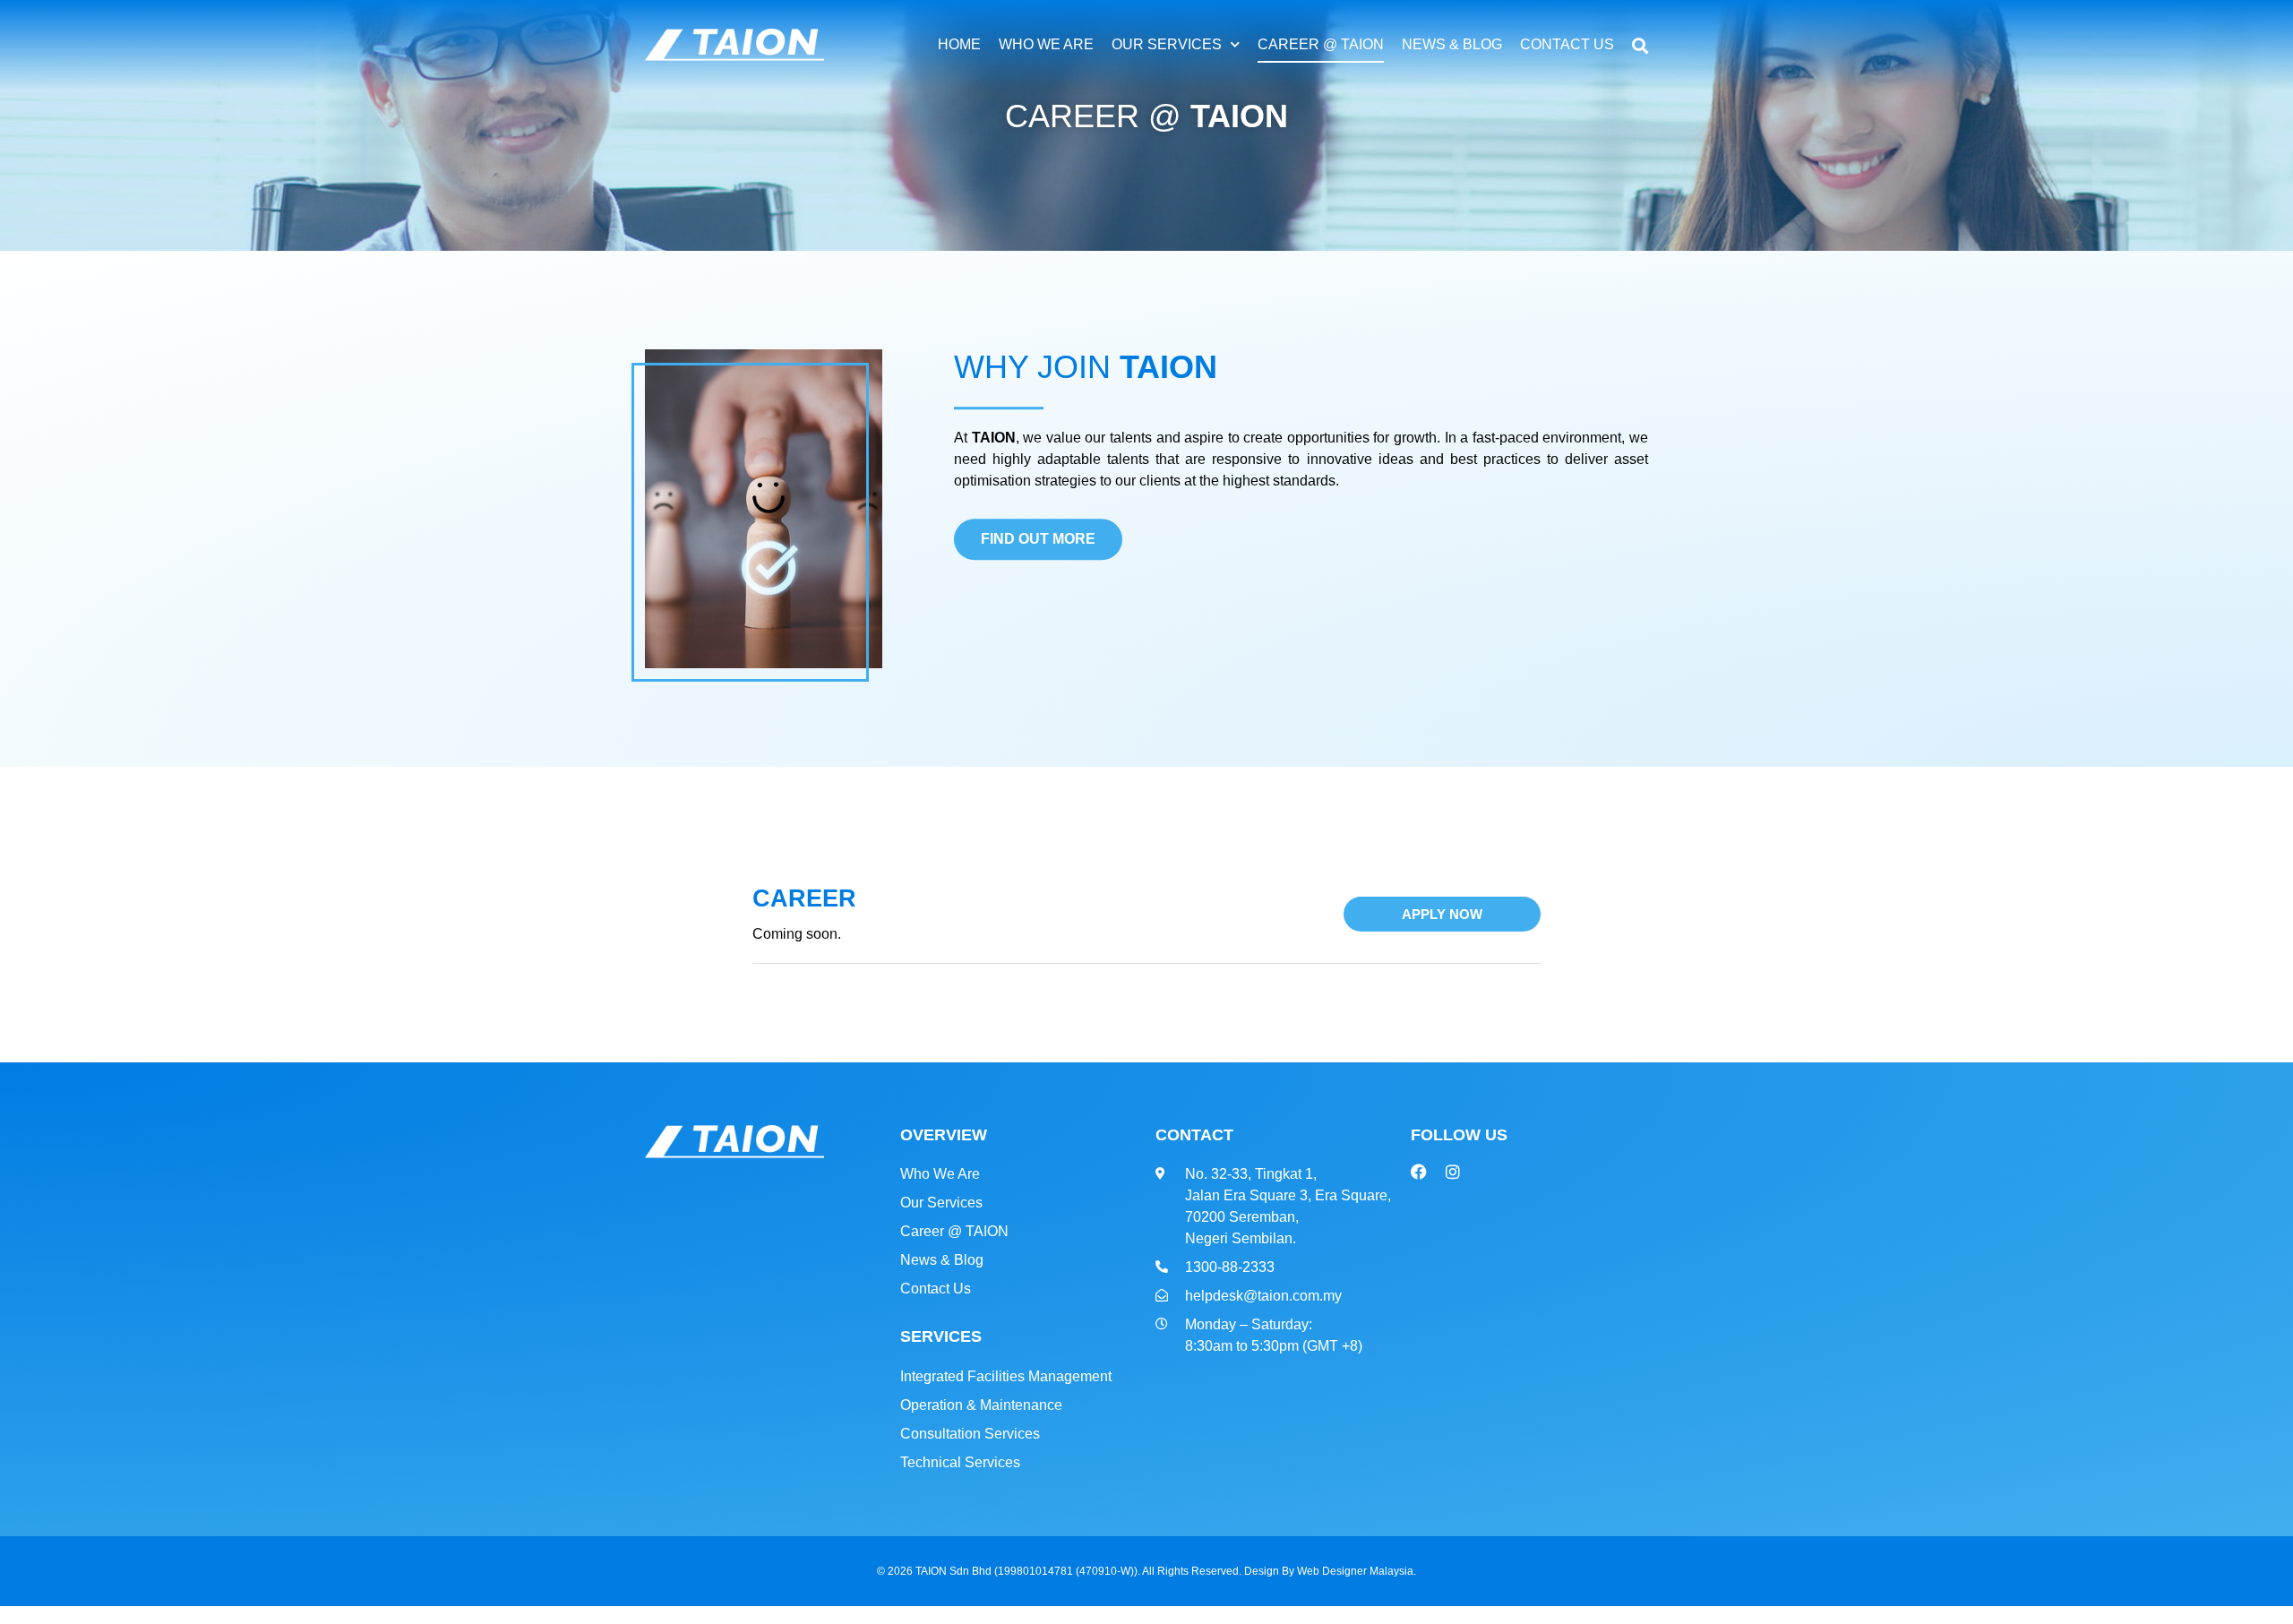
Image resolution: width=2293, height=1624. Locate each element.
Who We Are (1046, 44)
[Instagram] (1453, 1172)
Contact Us (1567, 44)
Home (959, 44)
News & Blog (1452, 44)
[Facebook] (1419, 1172)
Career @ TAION (1321, 44)
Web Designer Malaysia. (1357, 1571)
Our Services (1167, 44)
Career (804, 898)
